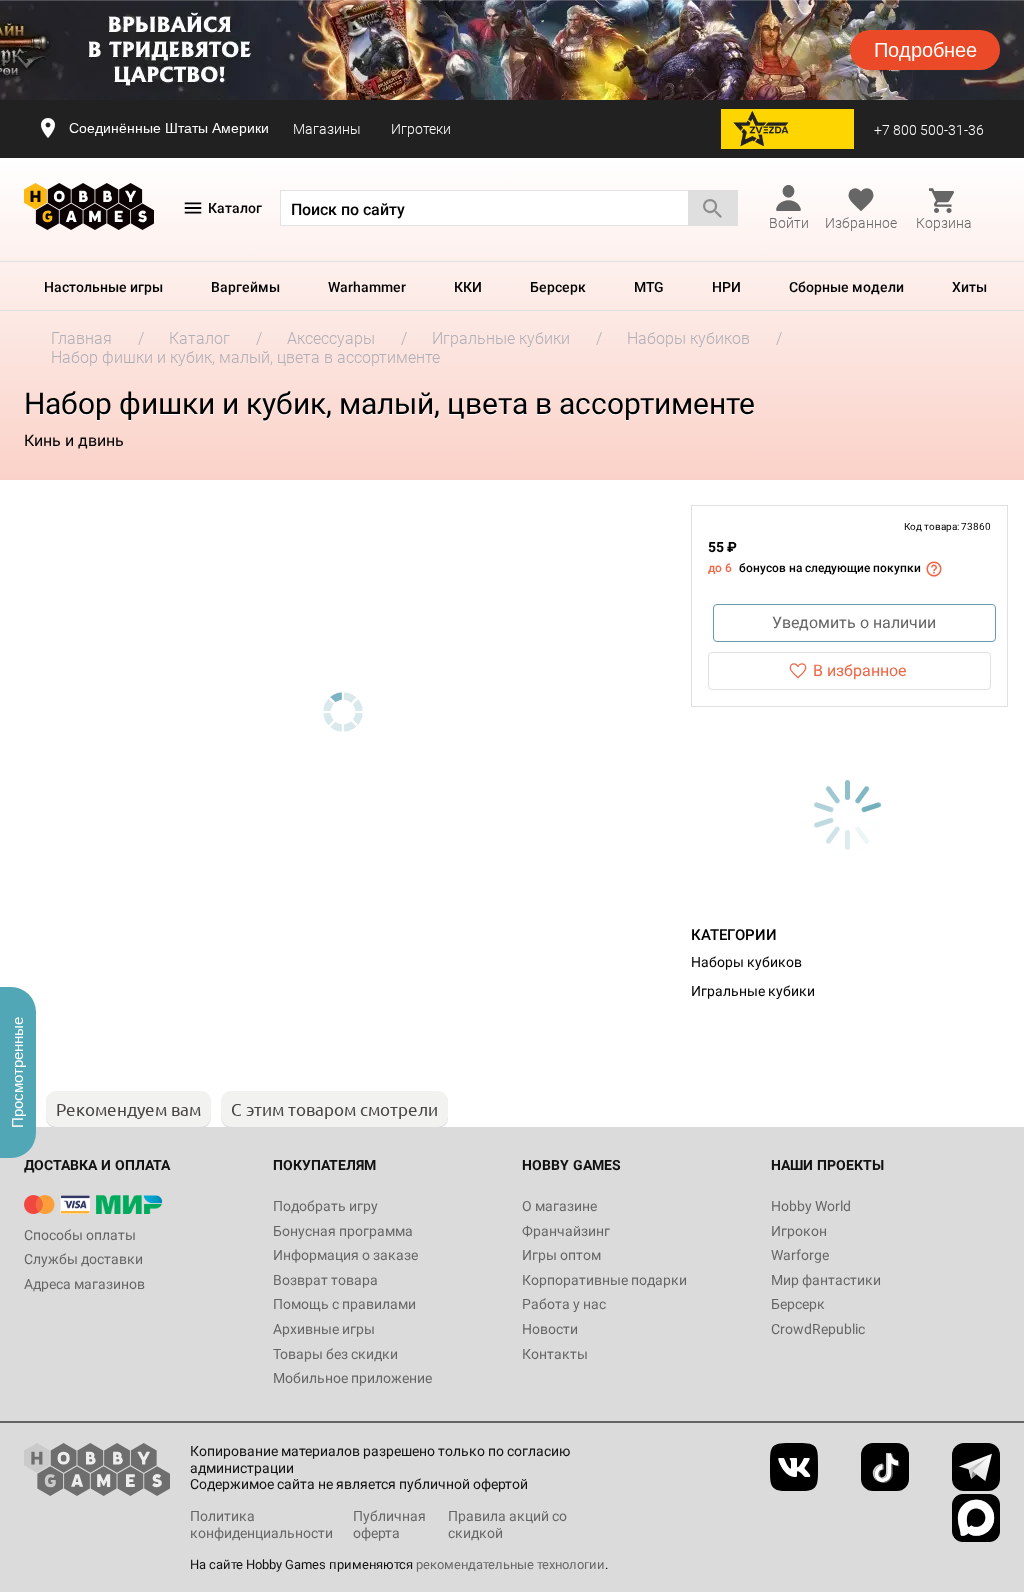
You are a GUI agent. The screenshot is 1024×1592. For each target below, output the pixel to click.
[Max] (976, 1518)
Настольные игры (103, 287)
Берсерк (558, 287)
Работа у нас (564, 1304)
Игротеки (421, 129)
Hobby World (811, 1206)
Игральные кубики (753, 991)
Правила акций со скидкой (507, 1524)
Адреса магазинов (84, 1284)
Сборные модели (846, 287)
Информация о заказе (345, 1255)
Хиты (969, 287)
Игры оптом (561, 1255)
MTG (649, 287)
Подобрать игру (325, 1206)
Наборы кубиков (746, 962)
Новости (550, 1329)
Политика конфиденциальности (261, 1524)
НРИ (726, 287)
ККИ (468, 287)
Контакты (555, 1354)
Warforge (800, 1255)
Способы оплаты (80, 1235)
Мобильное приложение (352, 1378)
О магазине (559, 1206)
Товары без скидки (335, 1354)
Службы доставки (83, 1259)
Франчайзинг (566, 1231)
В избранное (859, 670)
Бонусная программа (343, 1231)
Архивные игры (324, 1329)
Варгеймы (245, 287)
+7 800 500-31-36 (929, 130)
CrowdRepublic (818, 1329)
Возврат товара (325, 1280)
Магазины (327, 129)
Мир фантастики (826, 1280)
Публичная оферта (389, 1524)
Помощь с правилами (344, 1304)
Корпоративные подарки (604, 1280)
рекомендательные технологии (510, 1564)
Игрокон (799, 1231)
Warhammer (367, 287)
